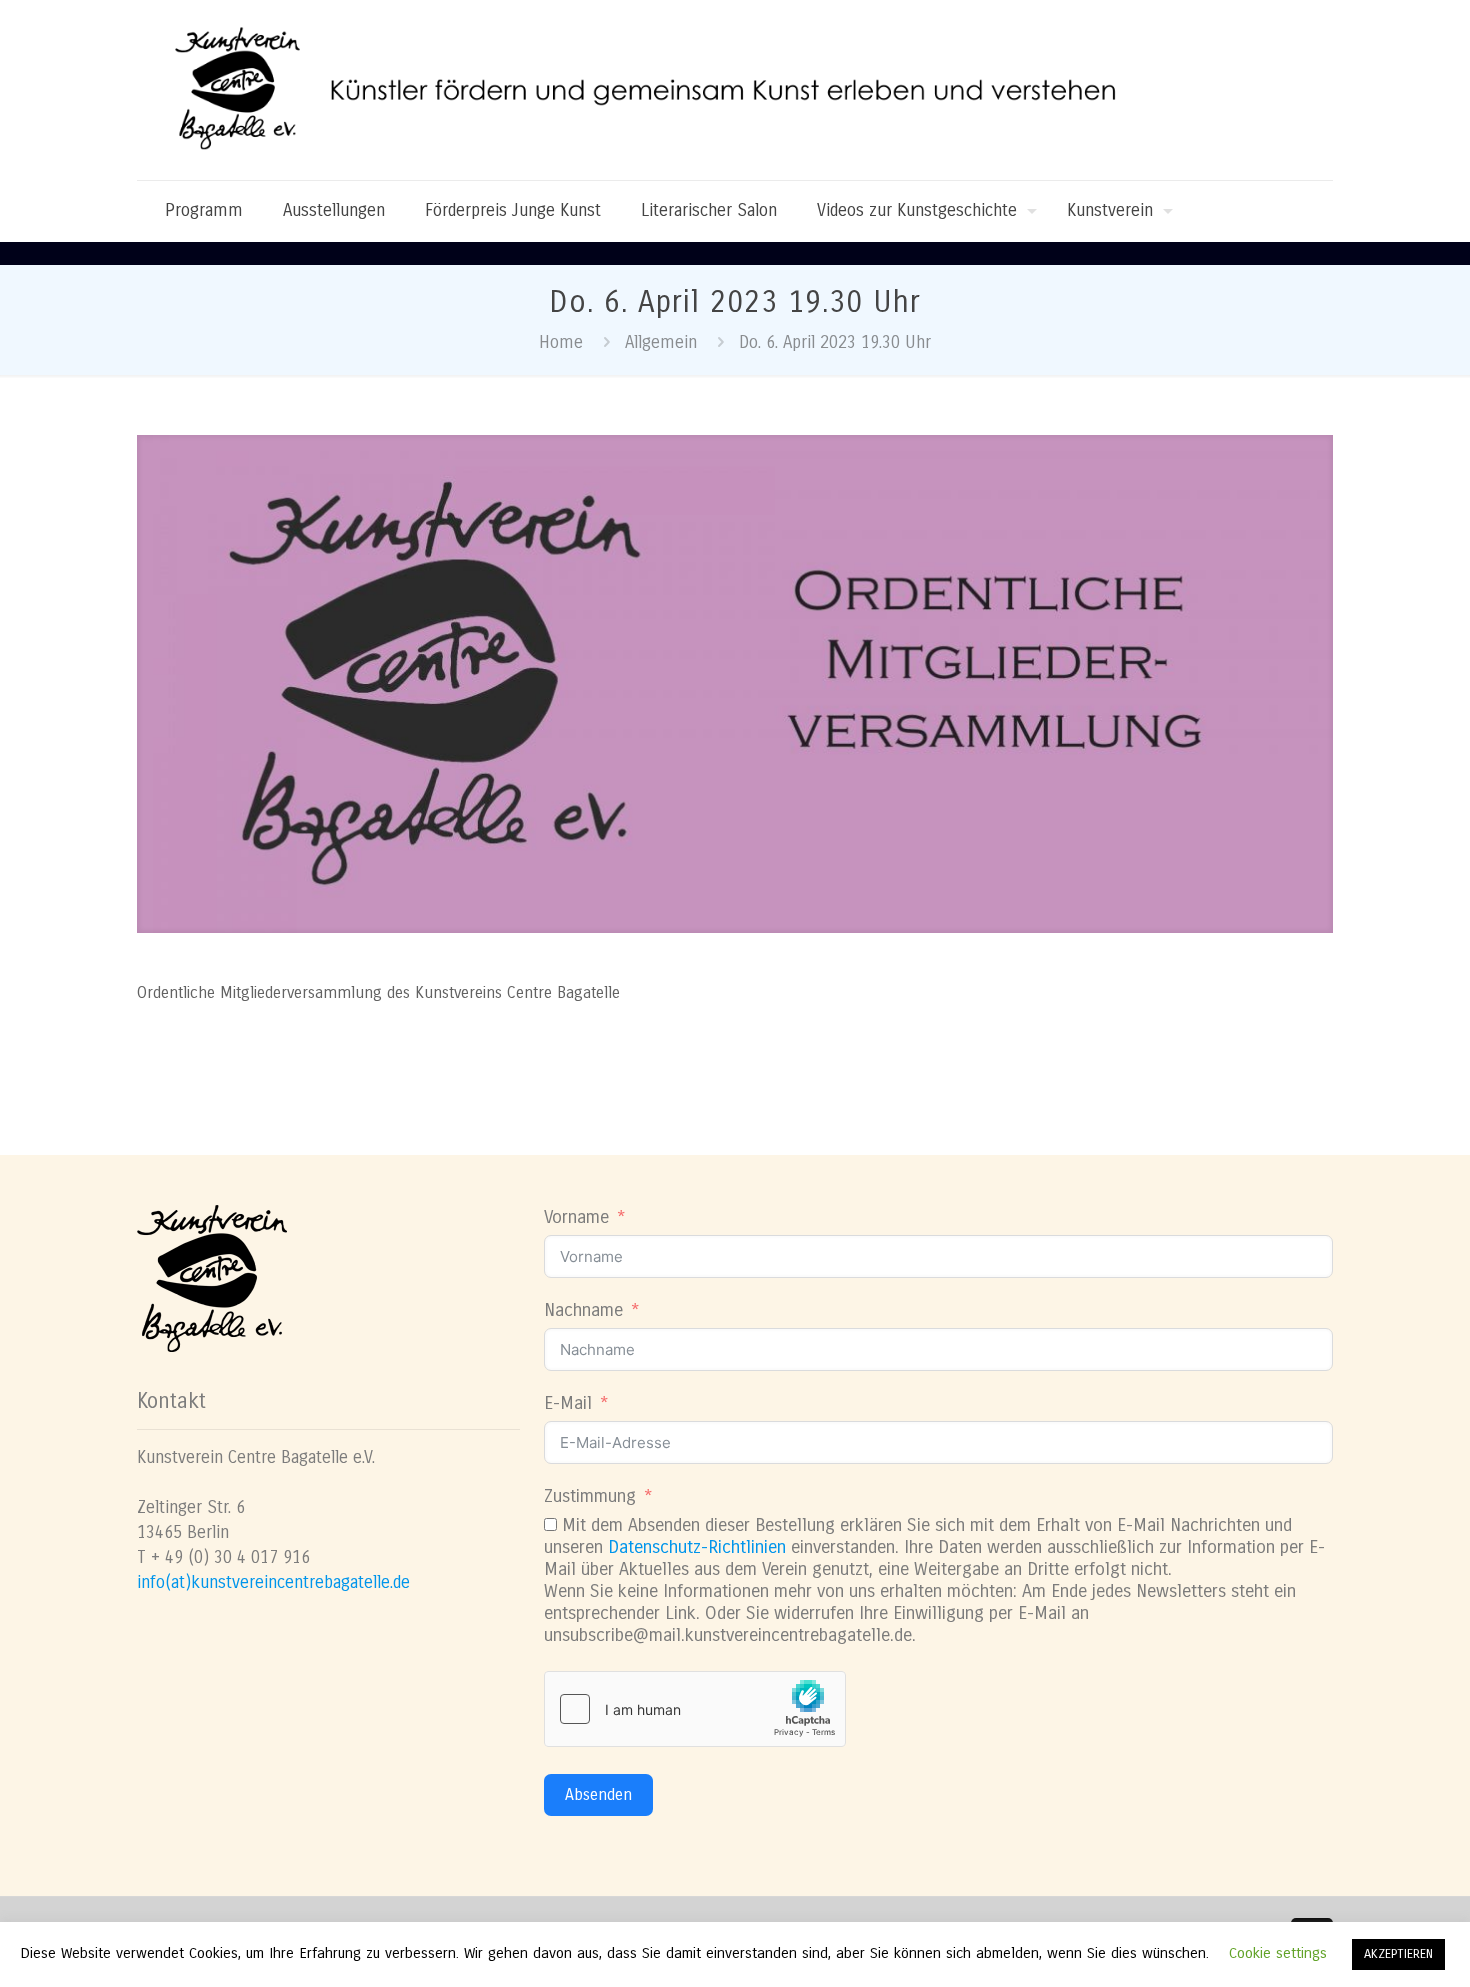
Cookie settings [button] (1278, 1953)
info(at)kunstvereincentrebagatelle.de (273, 1582)
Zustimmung (590, 1496)
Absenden (598, 1794)
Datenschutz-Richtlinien (697, 1547)
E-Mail (568, 1403)
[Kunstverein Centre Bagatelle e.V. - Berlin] (662, 90)
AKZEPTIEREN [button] (1398, 1954)
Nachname (583, 1310)
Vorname (576, 1217)
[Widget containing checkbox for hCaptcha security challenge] (695, 1709)
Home (561, 342)
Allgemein (661, 342)
